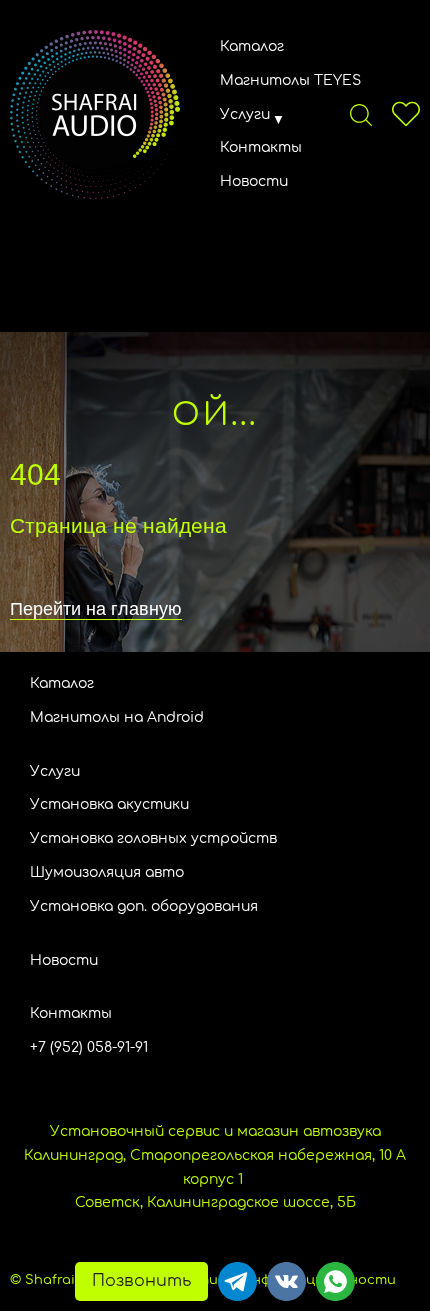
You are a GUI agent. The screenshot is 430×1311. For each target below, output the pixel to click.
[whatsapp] (335, 1281)
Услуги (245, 114)
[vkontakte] (286, 1281)
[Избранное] (406, 114)
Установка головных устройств (153, 838)
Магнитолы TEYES (290, 80)
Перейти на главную (96, 609)
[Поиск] (361, 114)
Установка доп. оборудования (144, 906)
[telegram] (237, 1281)
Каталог (252, 46)
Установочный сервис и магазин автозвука (215, 1131)
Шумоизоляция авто (107, 872)
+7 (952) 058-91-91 (89, 1047)
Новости (254, 181)
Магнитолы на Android (117, 717)
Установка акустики (109, 804)
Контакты (261, 147)
